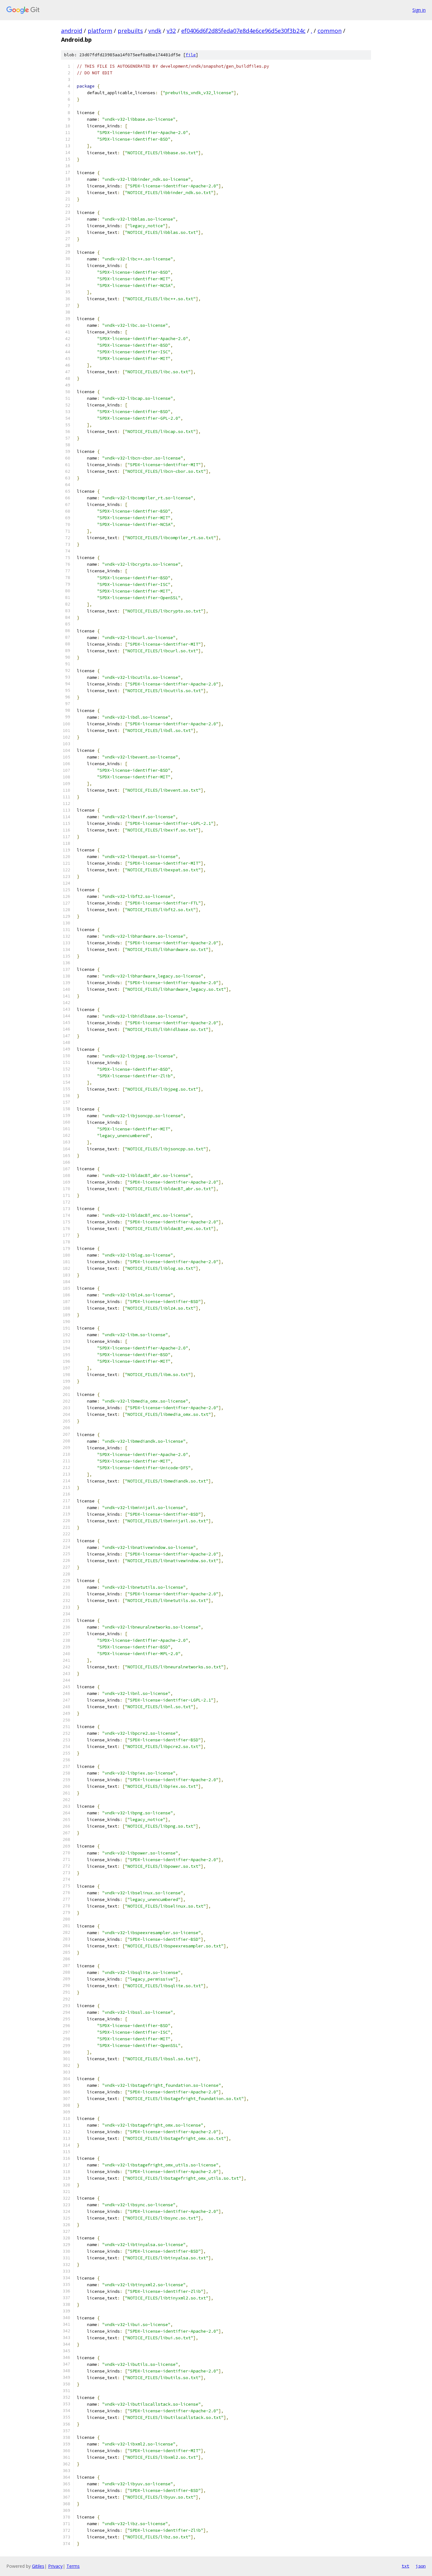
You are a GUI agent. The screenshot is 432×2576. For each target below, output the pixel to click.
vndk (155, 31)
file (191, 55)
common (330, 31)
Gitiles (38, 2566)
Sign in (419, 10)
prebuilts (130, 31)
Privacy (55, 2566)
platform (100, 31)
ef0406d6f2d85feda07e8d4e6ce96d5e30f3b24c (243, 31)
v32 (171, 31)
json (421, 2566)
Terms (73, 2566)
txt (405, 2566)
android (72, 31)
